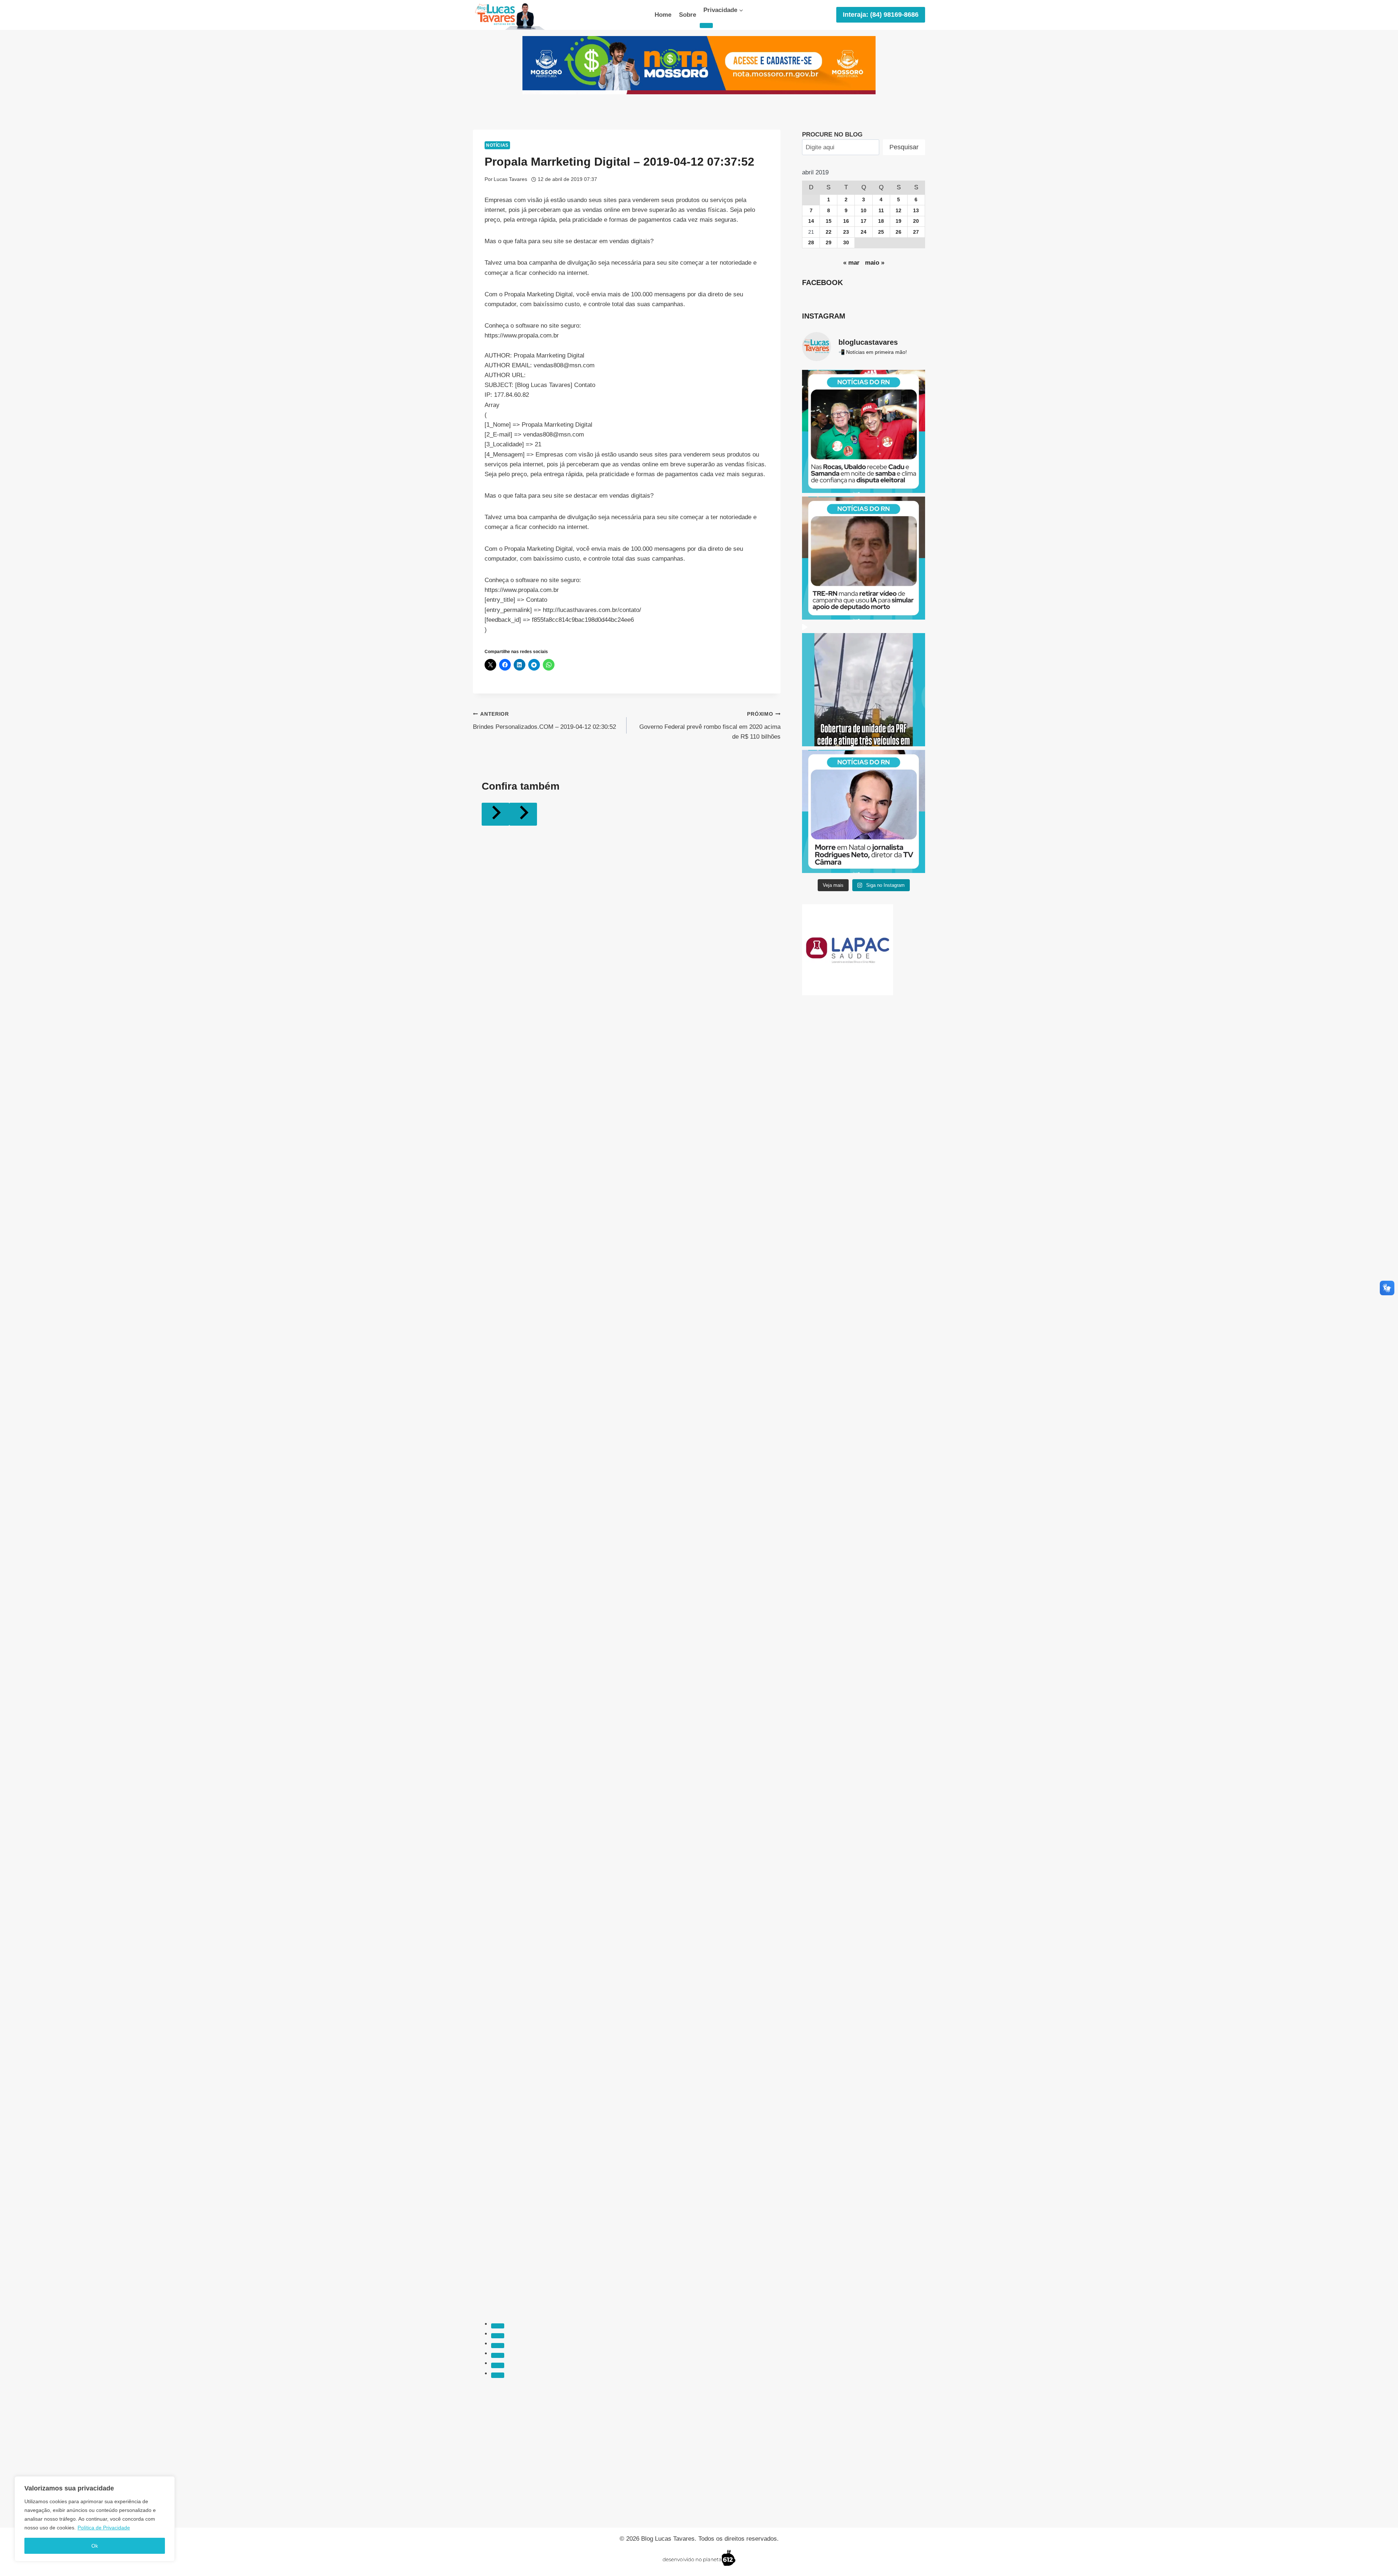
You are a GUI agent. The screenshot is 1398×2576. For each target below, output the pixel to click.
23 (846, 232)
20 (916, 221)
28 (811, 243)
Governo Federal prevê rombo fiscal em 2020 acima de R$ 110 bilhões (710, 726)
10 (864, 211)
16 (846, 221)
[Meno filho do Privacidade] (706, 25)
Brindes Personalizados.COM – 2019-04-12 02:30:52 (544, 721)
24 (864, 232)
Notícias (497, 145)
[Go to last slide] (495, 814)
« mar (851, 263)
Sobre (688, 15)
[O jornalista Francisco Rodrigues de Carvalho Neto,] (864, 811)
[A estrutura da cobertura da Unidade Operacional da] (864, 685)
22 (829, 232)
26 (899, 232)
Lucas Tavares (510, 179)
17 (864, 221)
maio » (875, 263)
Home (663, 15)
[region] (95, 2519)
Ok (95, 2546)
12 (899, 211)
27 (916, 232)
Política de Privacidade (104, 2528)
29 (829, 243)
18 (881, 221)
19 (899, 221)
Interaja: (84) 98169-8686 (881, 15)
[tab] (498, 2326)
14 (811, 221)
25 (881, 232)
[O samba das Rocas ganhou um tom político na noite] (864, 431)
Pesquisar (904, 147)
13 (916, 211)
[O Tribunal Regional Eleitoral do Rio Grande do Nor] (864, 558)
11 (881, 211)
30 (846, 243)
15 (829, 221)
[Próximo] (523, 814)
